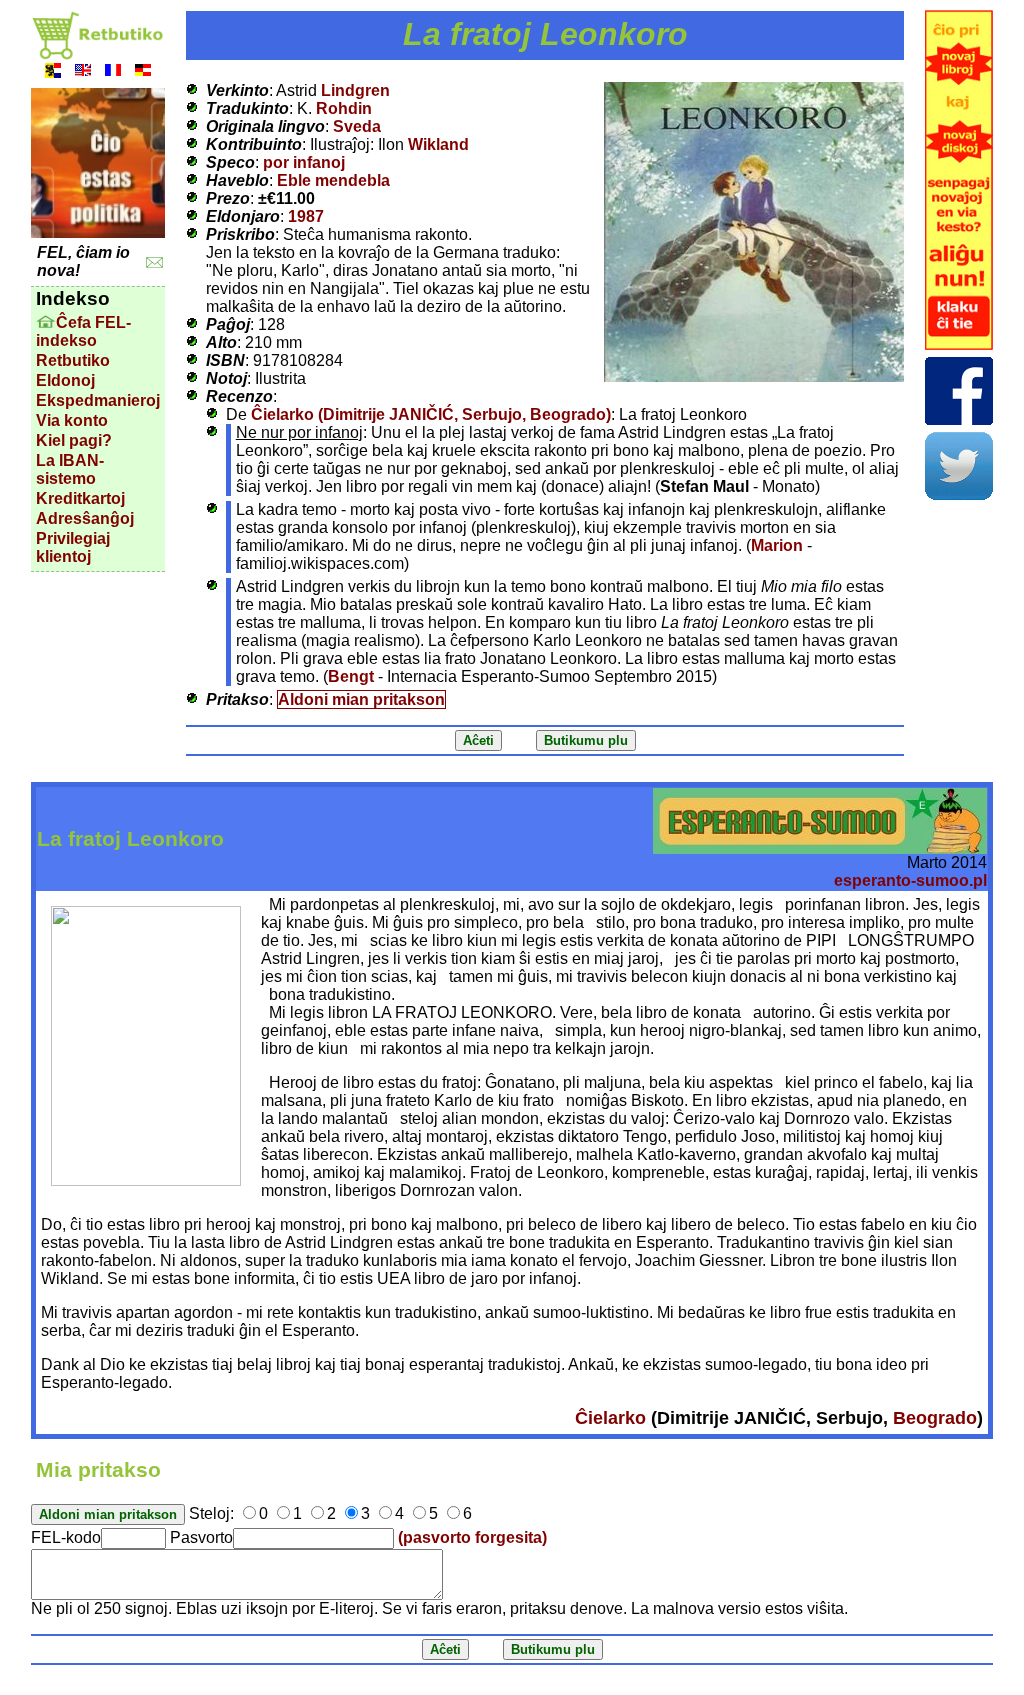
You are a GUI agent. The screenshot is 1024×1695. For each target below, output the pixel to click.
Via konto (72, 420)
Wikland (438, 144)
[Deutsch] (143, 72)
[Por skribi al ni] (154, 262)
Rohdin (344, 108)
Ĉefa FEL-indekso (83, 331)
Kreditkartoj (80, 498)
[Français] (113, 72)
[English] (83, 72)
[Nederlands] (53, 72)
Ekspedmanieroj (98, 400)
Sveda (357, 126)
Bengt (351, 676)
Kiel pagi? (74, 440)
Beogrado (935, 1418)
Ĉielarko (610, 1418)
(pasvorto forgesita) (472, 1537)
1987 (306, 216)
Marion (777, 545)
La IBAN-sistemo (70, 469)
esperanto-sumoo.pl (910, 880)
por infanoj (304, 162)
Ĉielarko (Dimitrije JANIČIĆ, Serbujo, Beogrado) (431, 414)
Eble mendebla (333, 180)
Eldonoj (65, 380)
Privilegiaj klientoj (73, 547)
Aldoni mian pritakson (361, 699)
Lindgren (355, 90)
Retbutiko (73, 360)
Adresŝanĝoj (85, 518)
